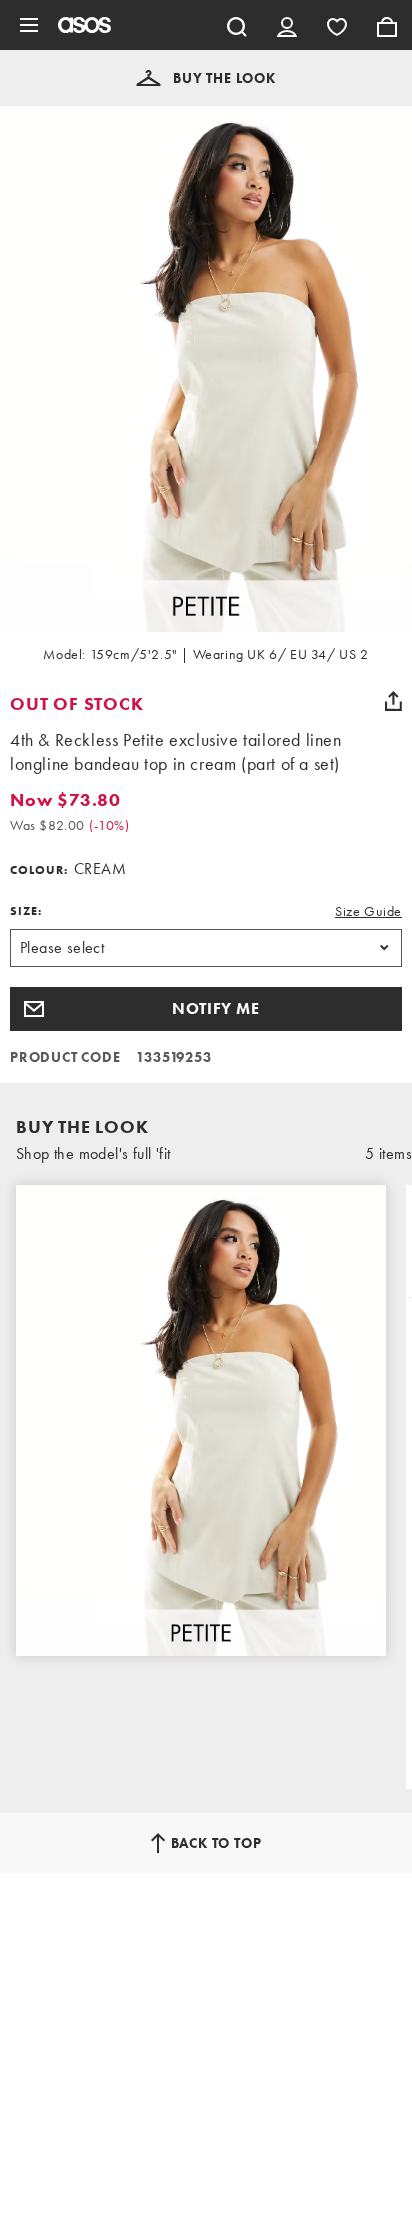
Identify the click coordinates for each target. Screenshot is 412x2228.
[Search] (237, 25)
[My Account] (287, 25)
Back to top (216, 1843)
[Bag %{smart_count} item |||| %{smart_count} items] (387, 25)
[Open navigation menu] (29, 25)
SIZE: (26, 911)
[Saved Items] (337, 25)
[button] (206, 78)
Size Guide (368, 911)
